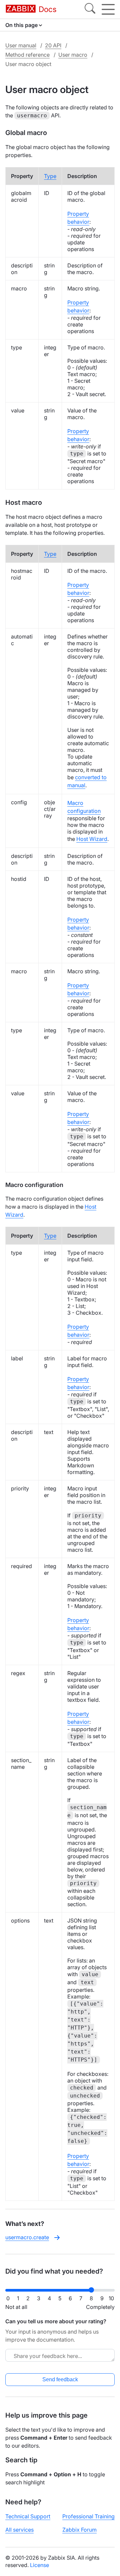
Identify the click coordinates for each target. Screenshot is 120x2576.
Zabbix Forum (79, 2530)
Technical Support (28, 2516)
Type (50, 176)
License (39, 2565)
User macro (73, 55)
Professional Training (88, 2516)
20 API (53, 45)
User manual (21, 45)
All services (19, 2530)
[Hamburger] (108, 9)
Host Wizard (92, 839)
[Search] (90, 9)
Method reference (27, 55)
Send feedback (60, 2379)
